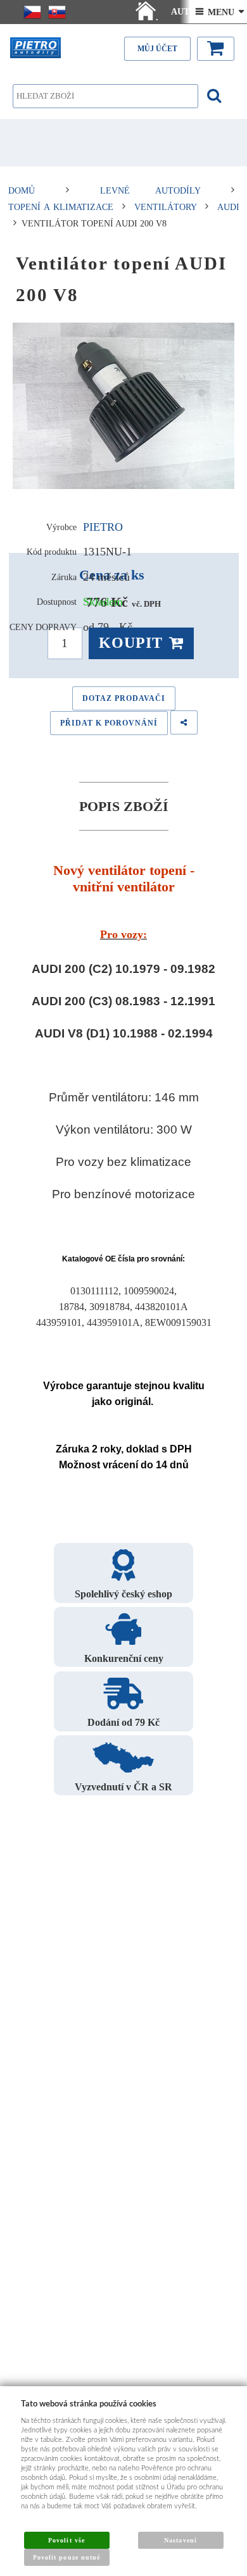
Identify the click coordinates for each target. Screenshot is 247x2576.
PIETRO (103, 527)
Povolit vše (66, 2540)
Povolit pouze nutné (66, 2557)
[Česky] (32, 12)
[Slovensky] (57, 12)
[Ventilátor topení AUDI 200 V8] (124, 406)
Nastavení (180, 2540)
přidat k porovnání (109, 723)
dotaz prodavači (124, 698)
